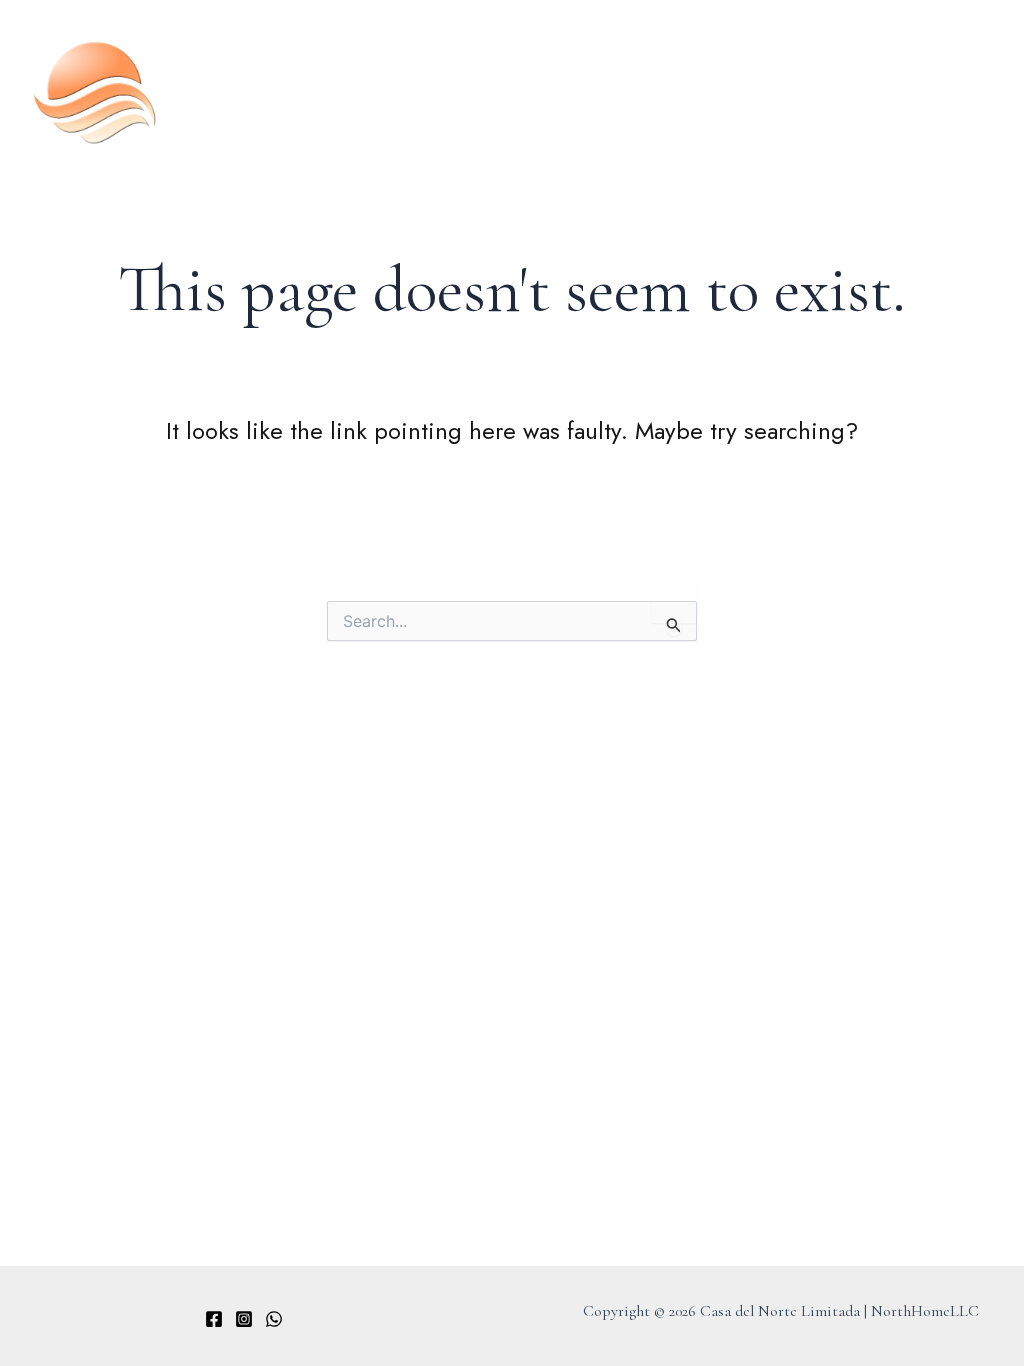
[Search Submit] (674, 625)
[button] (988, 84)
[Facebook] (214, 1319)
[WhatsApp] (274, 1319)
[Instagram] (244, 1319)
